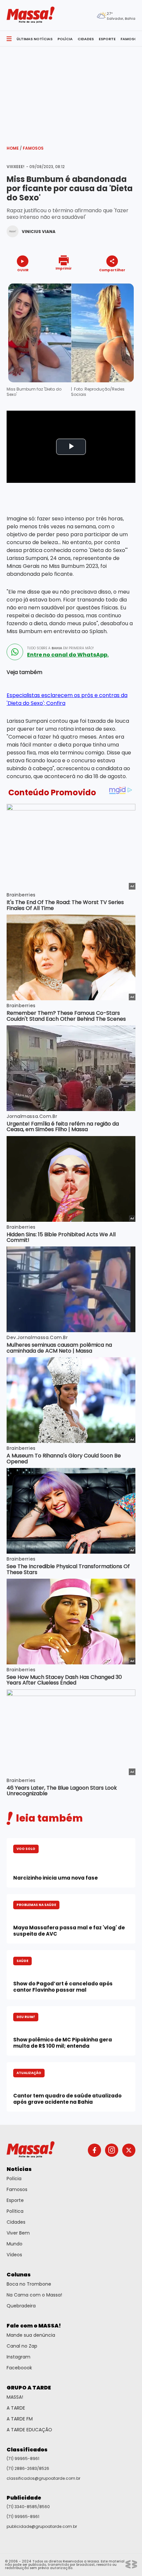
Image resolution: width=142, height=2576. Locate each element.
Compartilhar (112, 270)
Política (15, 2211)
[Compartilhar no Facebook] (103, 282)
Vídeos (14, 2255)
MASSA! (15, 2397)
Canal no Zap (22, 2346)
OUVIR (23, 270)
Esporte (15, 2200)
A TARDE (16, 2408)
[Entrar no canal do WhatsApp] (15, 652)
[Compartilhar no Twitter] (110, 282)
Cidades (16, 2222)
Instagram (18, 2357)
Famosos (33, 148)
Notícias (19, 2169)
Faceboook (19, 2368)
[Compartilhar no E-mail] (119, 282)
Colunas (19, 2275)
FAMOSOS (130, 39)
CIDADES (86, 39)
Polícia (14, 2179)
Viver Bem (18, 2233)
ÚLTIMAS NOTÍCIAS (35, 39)
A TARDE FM (20, 2419)
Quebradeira (21, 2306)
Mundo (15, 2244)
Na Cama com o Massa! (34, 2295)
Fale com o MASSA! (34, 2326)
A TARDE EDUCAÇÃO (29, 2430)
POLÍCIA (65, 39)
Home (14, 148)
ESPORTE (107, 39)
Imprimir (64, 268)
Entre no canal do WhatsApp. (68, 655)
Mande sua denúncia (31, 2335)
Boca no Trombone (29, 2284)
